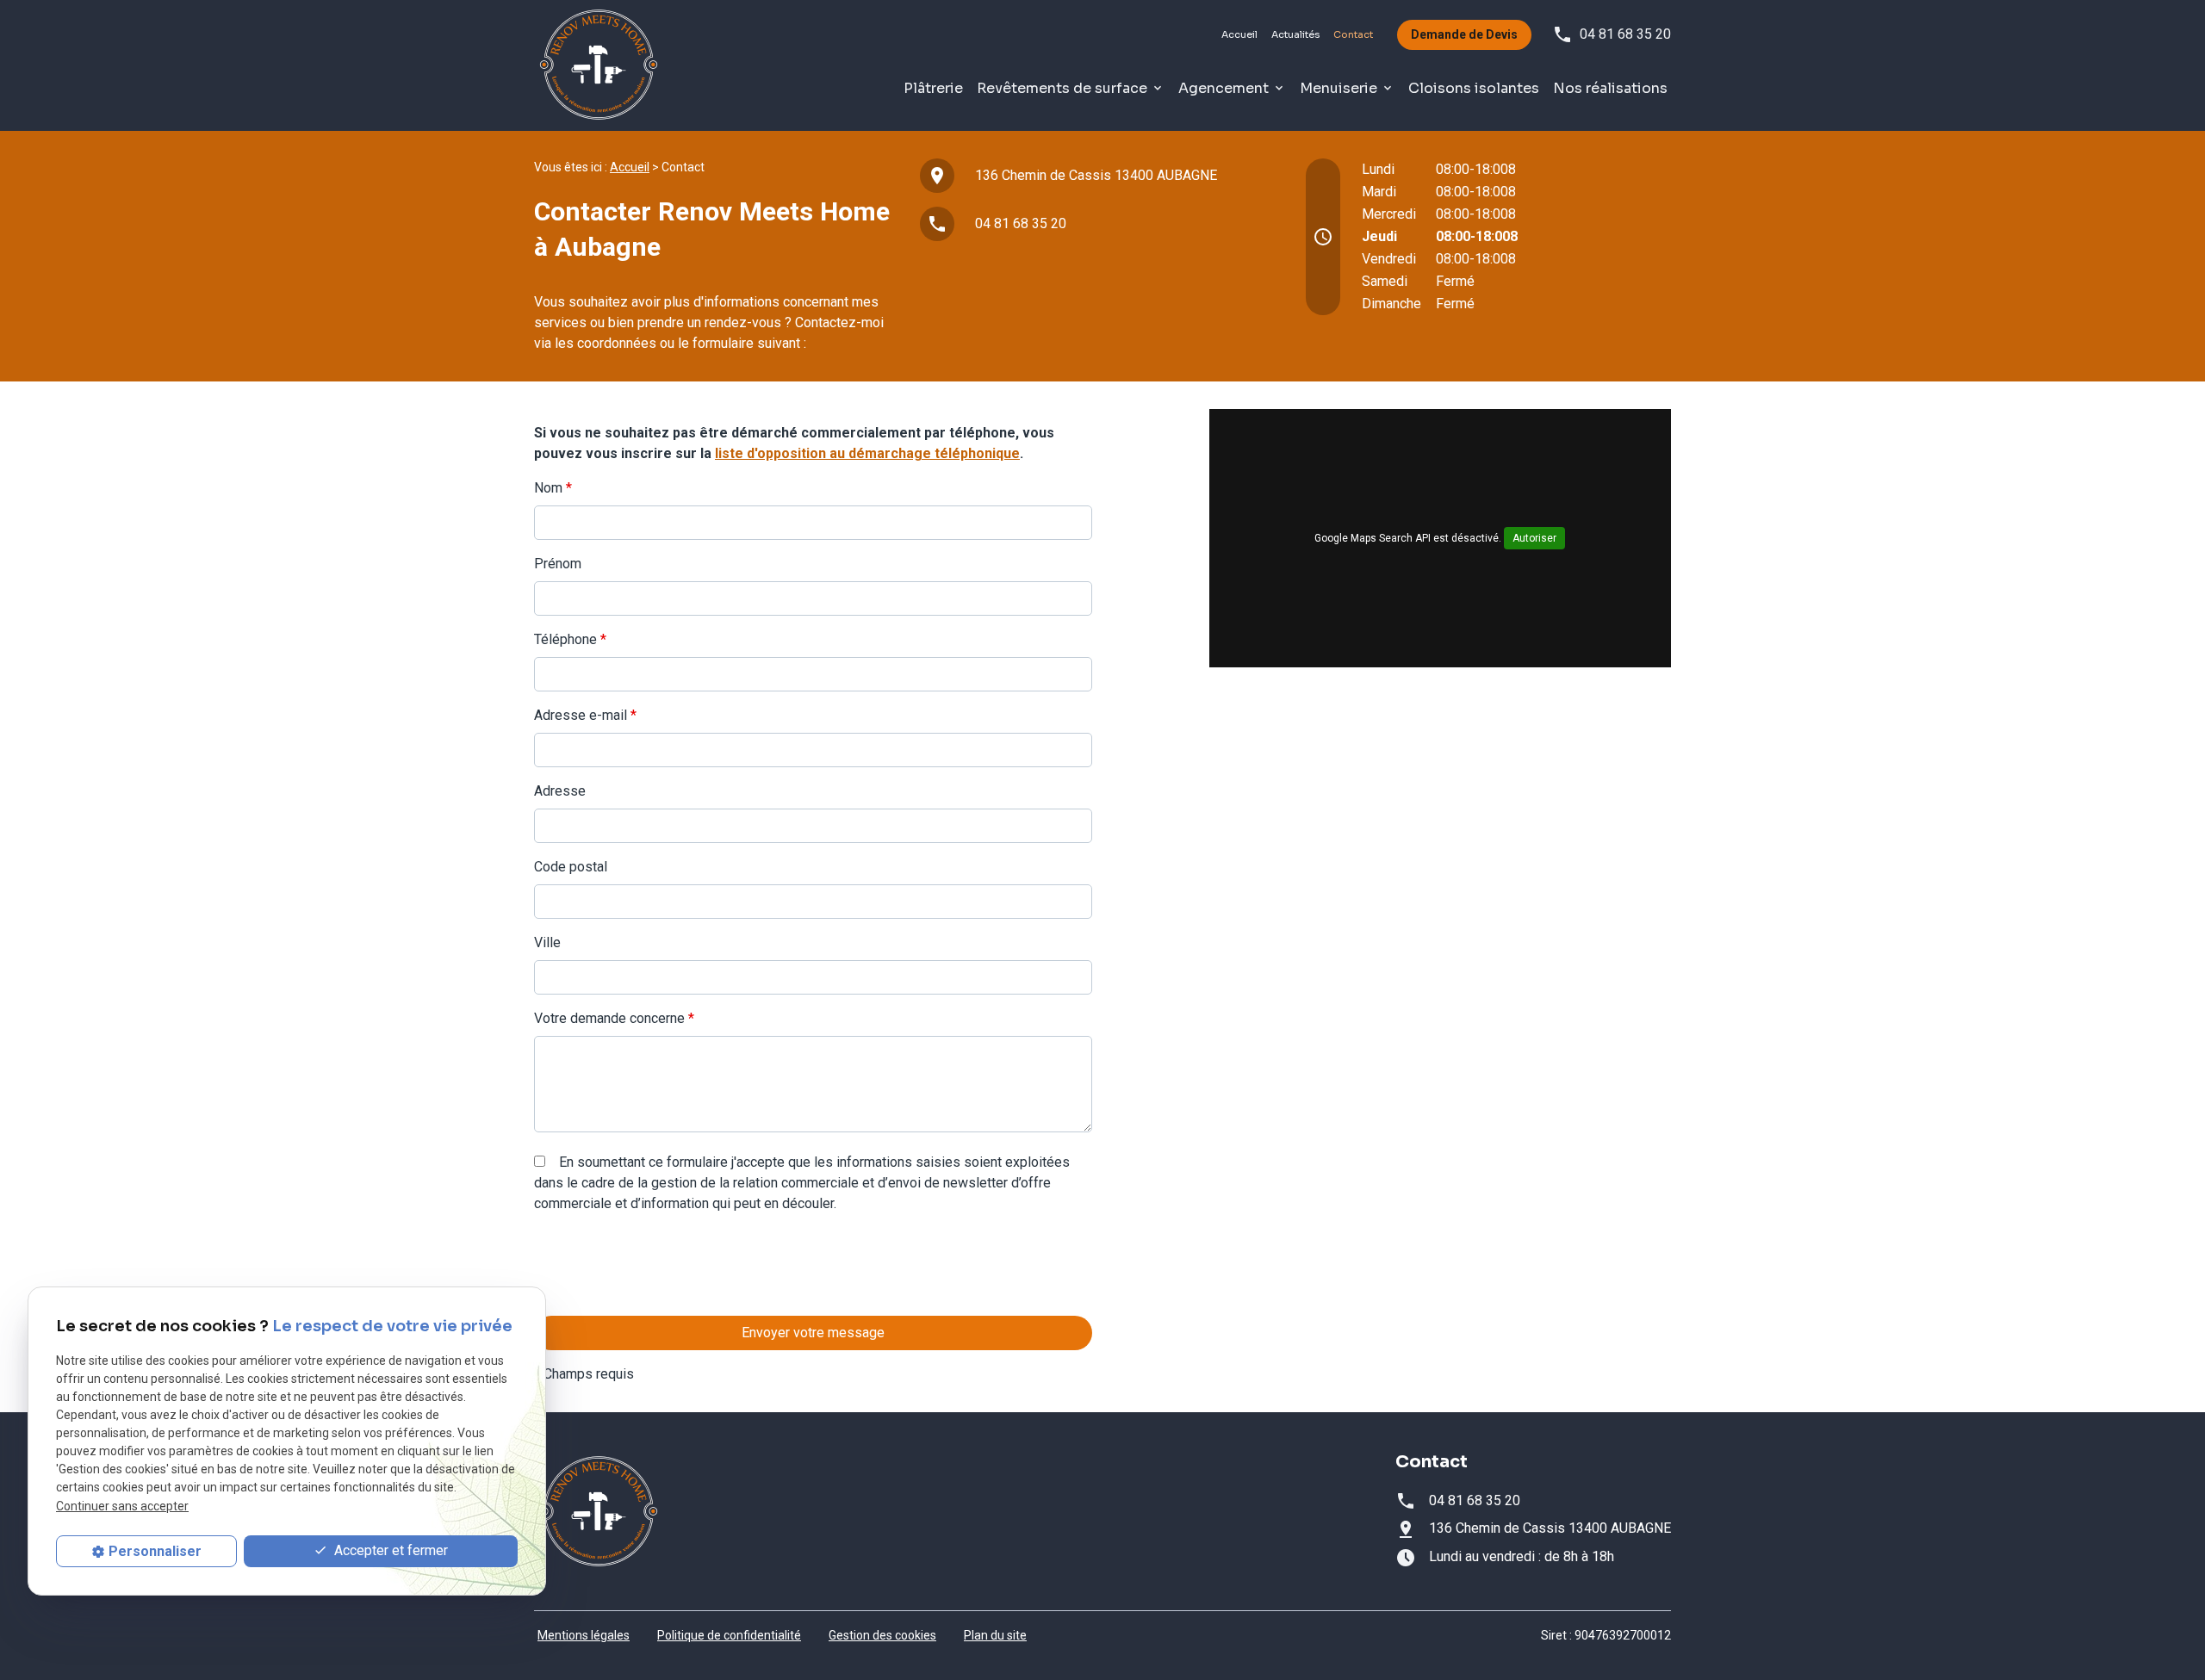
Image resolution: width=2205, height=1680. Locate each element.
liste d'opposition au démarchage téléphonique (867, 453)
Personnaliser (155, 1551)
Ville (547, 942)
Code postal (571, 867)
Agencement (1224, 88)
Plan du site (995, 1635)
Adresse (560, 791)
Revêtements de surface (1062, 88)
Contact (1353, 34)
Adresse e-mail (585, 715)
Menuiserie (1339, 88)
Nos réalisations (1610, 88)
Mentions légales (584, 1635)
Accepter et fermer (389, 1551)
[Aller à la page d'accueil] (599, 65)
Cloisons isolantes (1474, 88)
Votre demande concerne (614, 1018)
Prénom (558, 564)
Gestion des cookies (882, 1635)
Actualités (1295, 34)
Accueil (1239, 34)
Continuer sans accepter (122, 1506)
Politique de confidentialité (729, 1635)
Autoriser (1534, 538)
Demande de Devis (1464, 34)
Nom (553, 488)
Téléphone (570, 639)
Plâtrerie (933, 88)
